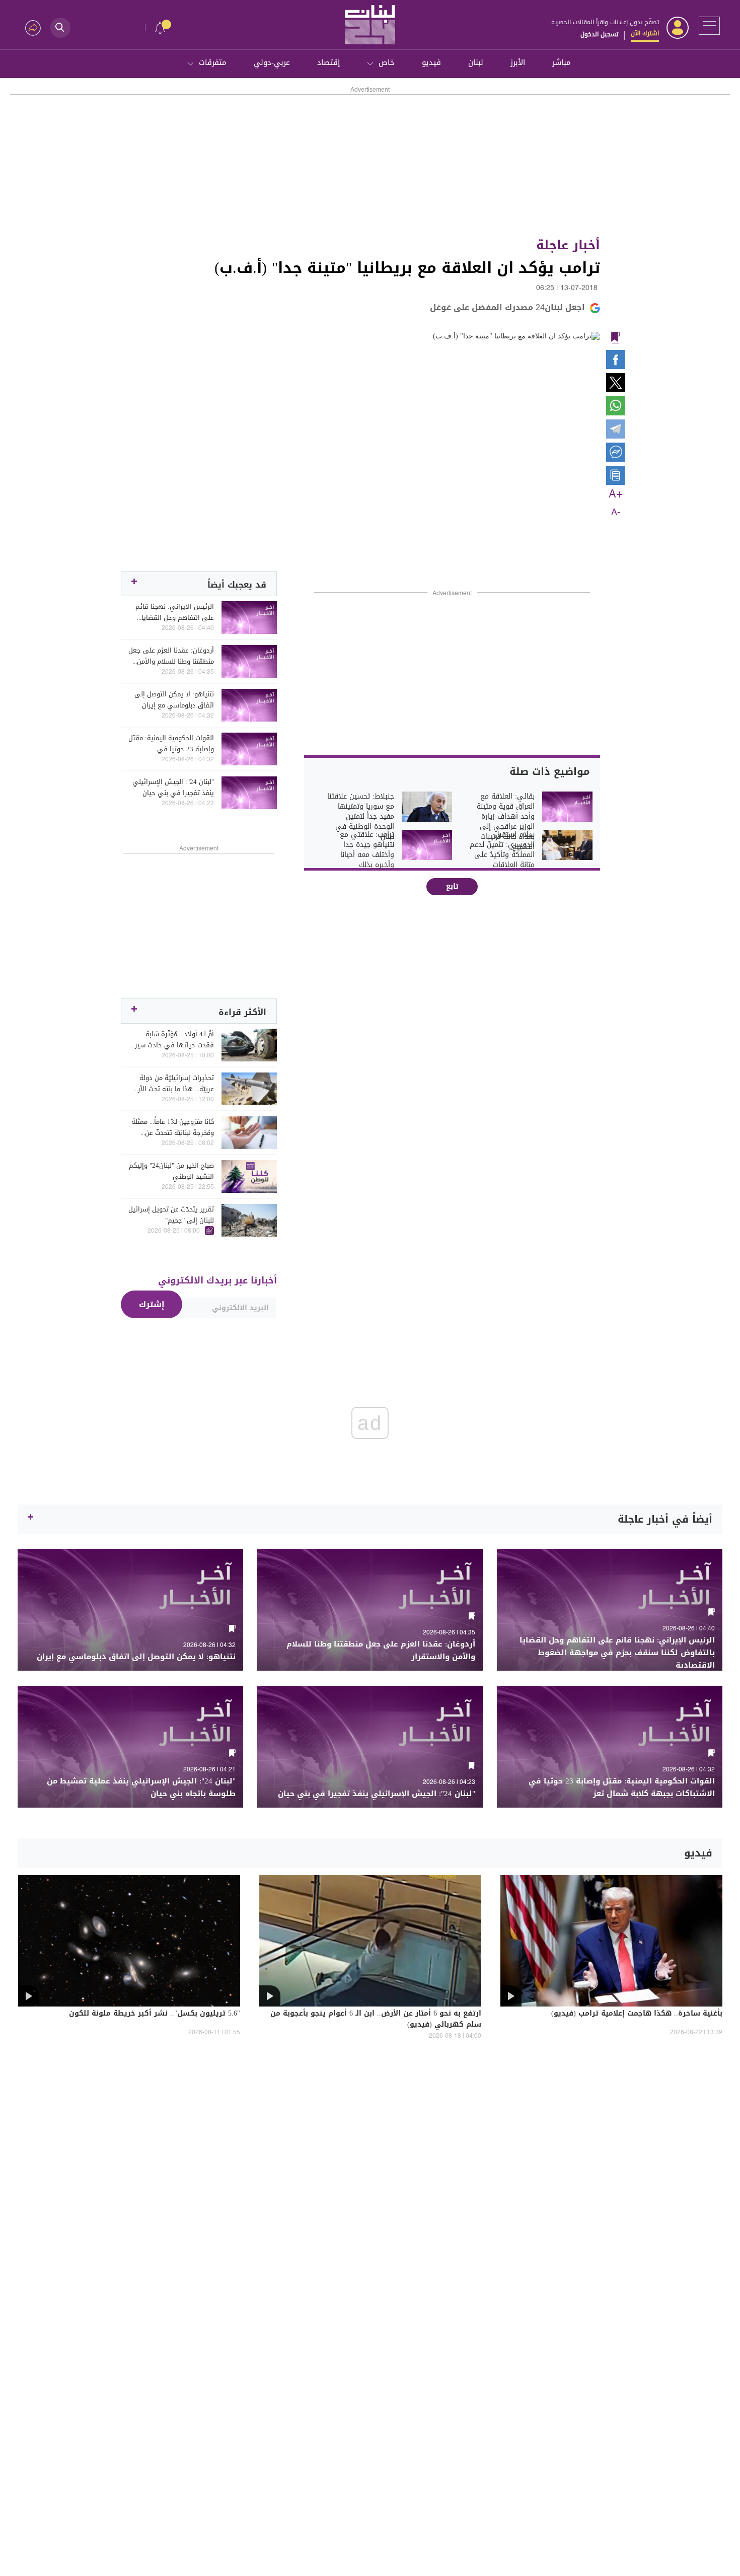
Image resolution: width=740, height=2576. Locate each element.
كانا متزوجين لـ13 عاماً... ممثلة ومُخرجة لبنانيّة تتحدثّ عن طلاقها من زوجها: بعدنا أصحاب (173, 1127)
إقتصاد (328, 62)
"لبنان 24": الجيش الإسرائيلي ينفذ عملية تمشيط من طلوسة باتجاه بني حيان (141, 1787)
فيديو (431, 62)
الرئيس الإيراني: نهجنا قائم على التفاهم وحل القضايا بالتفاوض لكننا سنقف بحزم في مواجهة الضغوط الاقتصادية (175, 612)
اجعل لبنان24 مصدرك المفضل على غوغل (507, 307)
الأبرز (518, 62)
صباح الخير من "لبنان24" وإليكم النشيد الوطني (171, 1171)
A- (616, 513)
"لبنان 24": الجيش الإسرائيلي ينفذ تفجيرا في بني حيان (173, 788)
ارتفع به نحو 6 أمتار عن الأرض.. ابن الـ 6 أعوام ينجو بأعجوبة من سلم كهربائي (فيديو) (376, 2020)
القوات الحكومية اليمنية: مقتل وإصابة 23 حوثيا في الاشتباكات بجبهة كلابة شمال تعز (171, 744)
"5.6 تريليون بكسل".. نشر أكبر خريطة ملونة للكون (155, 2014)
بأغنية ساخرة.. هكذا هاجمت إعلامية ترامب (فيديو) (637, 2014)
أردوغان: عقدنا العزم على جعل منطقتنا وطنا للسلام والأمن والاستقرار (171, 656)
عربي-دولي (272, 62)
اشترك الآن (645, 33)
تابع (452, 886)
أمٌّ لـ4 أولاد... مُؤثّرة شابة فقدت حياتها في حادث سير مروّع (174, 1040)
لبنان (476, 62)
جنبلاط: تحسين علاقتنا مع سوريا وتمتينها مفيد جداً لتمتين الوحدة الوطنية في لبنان (361, 817)
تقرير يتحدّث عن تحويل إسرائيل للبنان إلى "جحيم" (171, 1215)
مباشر (562, 62)
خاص (387, 62)
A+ (616, 494)
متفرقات (213, 62)
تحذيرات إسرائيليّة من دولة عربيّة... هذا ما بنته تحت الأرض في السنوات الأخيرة (172, 1084)
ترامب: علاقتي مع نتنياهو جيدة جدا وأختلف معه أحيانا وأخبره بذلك (367, 850)
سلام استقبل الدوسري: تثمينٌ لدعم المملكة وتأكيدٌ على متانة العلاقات (502, 850)
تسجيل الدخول (599, 34)
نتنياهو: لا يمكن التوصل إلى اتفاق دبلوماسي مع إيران (174, 700)
